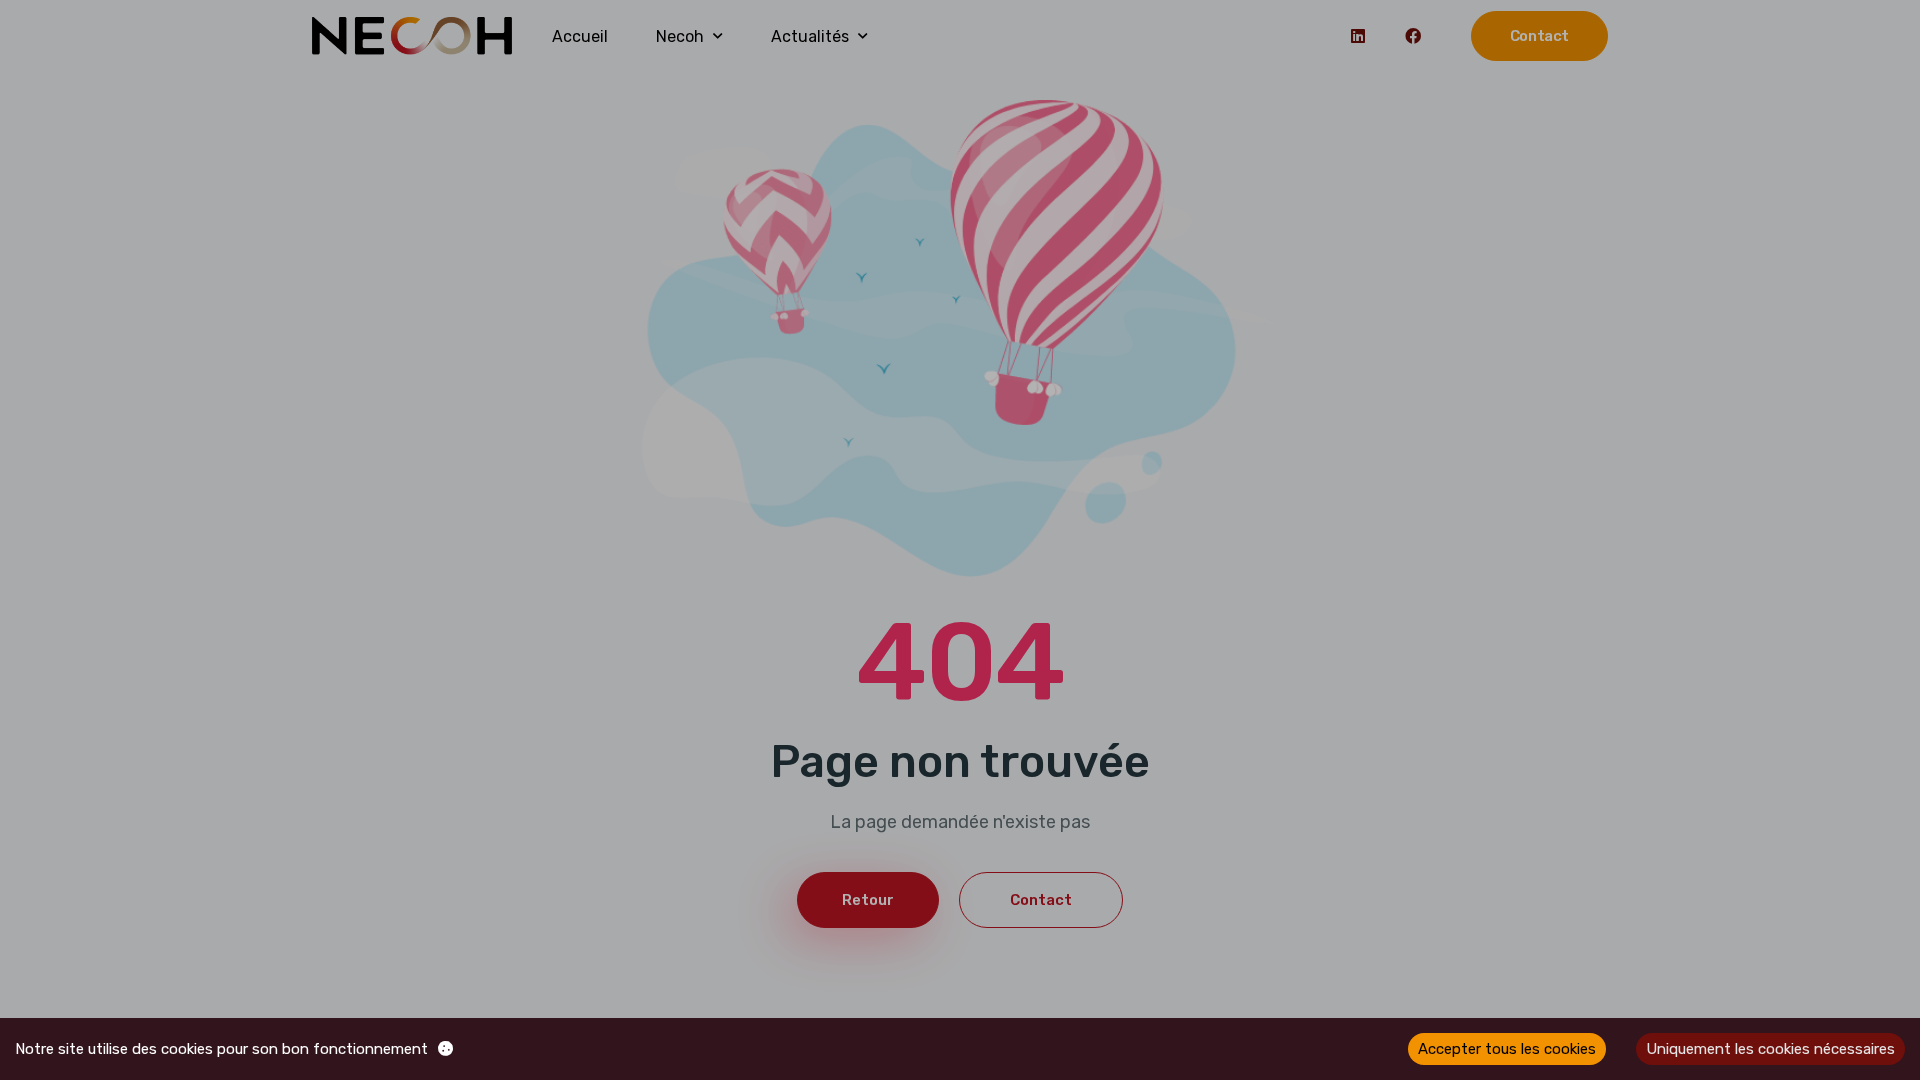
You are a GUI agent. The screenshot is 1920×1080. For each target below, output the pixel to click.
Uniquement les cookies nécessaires (1770, 1049)
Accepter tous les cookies (1507, 1049)
